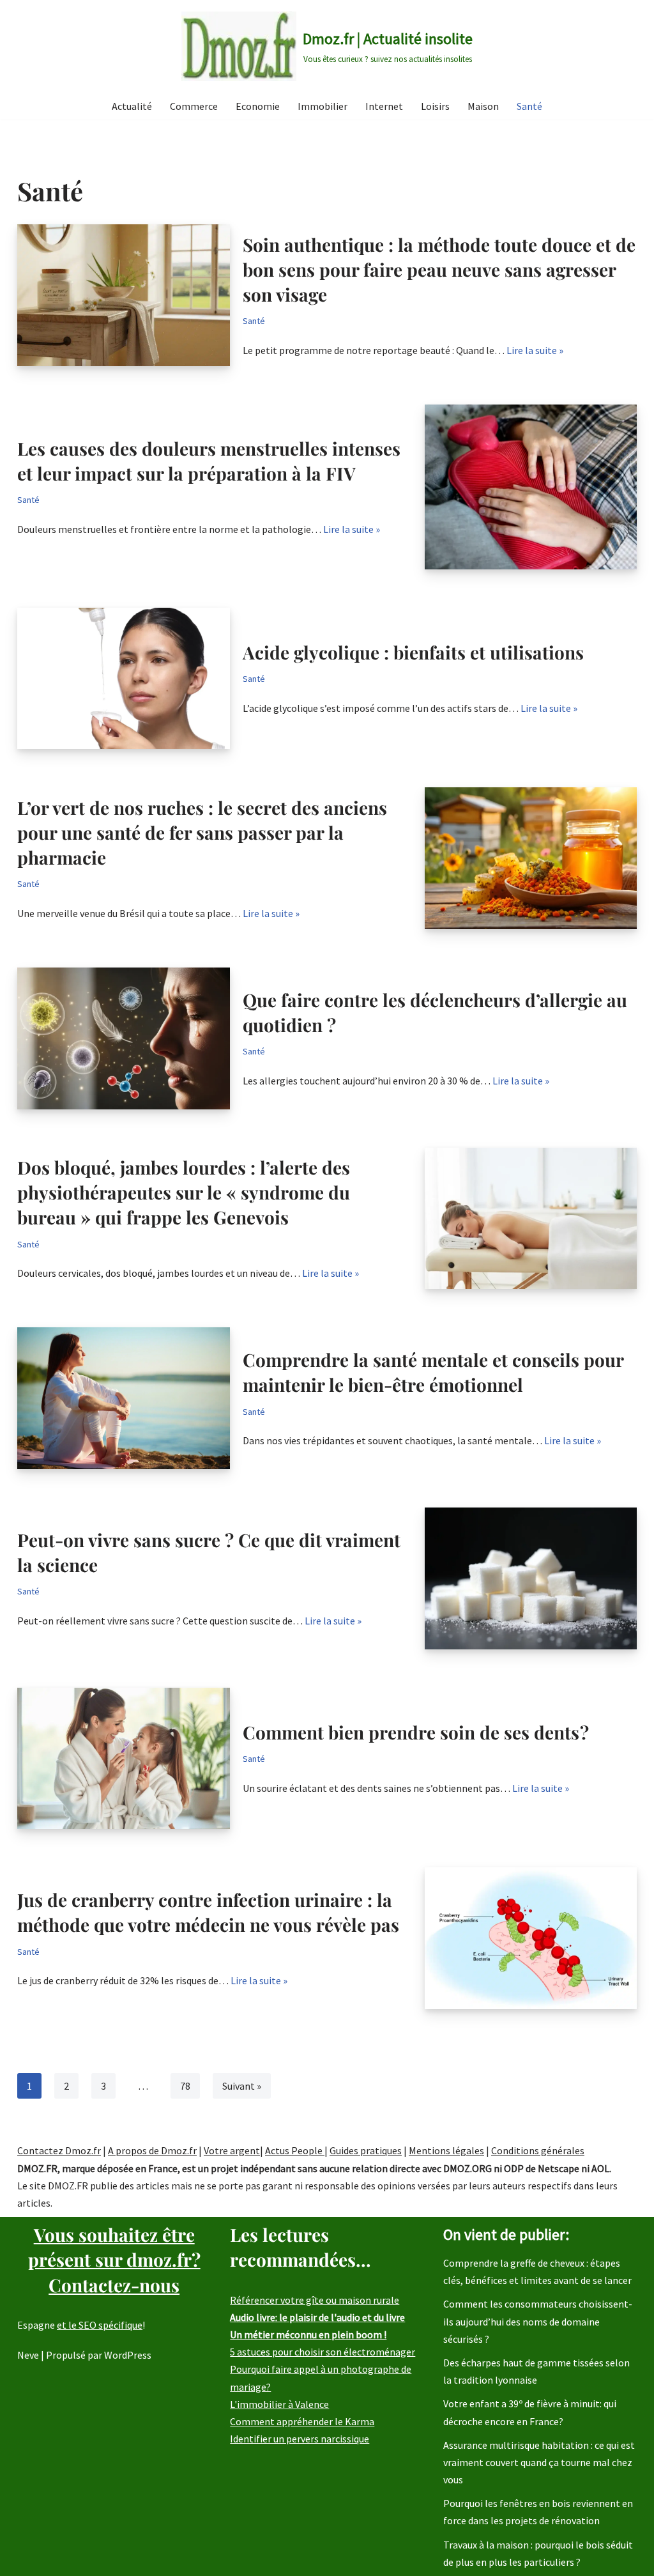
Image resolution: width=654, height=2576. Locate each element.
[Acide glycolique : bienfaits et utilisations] (124, 679)
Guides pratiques (366, 2150)
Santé (529, 106)
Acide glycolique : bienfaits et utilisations (413, 652)
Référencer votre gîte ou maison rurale (315, 2300)
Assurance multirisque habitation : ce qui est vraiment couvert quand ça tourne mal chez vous (539, 2462)
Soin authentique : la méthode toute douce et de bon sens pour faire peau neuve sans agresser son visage (439, 269)
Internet (384, 106)
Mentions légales (446, 2150)
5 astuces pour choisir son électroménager (323, 2352)
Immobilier (323, 106)
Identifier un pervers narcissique (300, 2439)
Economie (258, 106)
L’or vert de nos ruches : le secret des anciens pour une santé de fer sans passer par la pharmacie (202, 832)
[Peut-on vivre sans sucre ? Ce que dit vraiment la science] (531, 1578)
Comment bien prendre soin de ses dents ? (416, 1732)
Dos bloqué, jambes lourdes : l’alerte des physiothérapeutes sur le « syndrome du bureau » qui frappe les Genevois (184, 1192)
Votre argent (232, 2150)
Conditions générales (538, 2150)
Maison (483, 106)
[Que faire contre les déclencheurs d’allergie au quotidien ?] (124, 1038)
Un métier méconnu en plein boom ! (308, 2334)
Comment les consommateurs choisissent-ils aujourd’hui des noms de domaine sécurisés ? (538, 2321)
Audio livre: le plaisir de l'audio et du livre (317, 2317)
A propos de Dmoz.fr (152, 2150)
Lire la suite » (535, 350)
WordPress (128, 2355)
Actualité (132, 106)
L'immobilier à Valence (279, 2404)
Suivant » (242, 2086)
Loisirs (435, 106)
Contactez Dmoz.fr (59, 2150)
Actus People (295, 2150)
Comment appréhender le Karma (302, 2421)
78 (185, 2086)
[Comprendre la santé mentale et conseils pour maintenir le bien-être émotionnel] (124, 1398)
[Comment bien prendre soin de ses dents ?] (124, 1759)
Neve (28, 2355)
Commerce (194, 106)
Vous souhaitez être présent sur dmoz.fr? (114, 2259)
